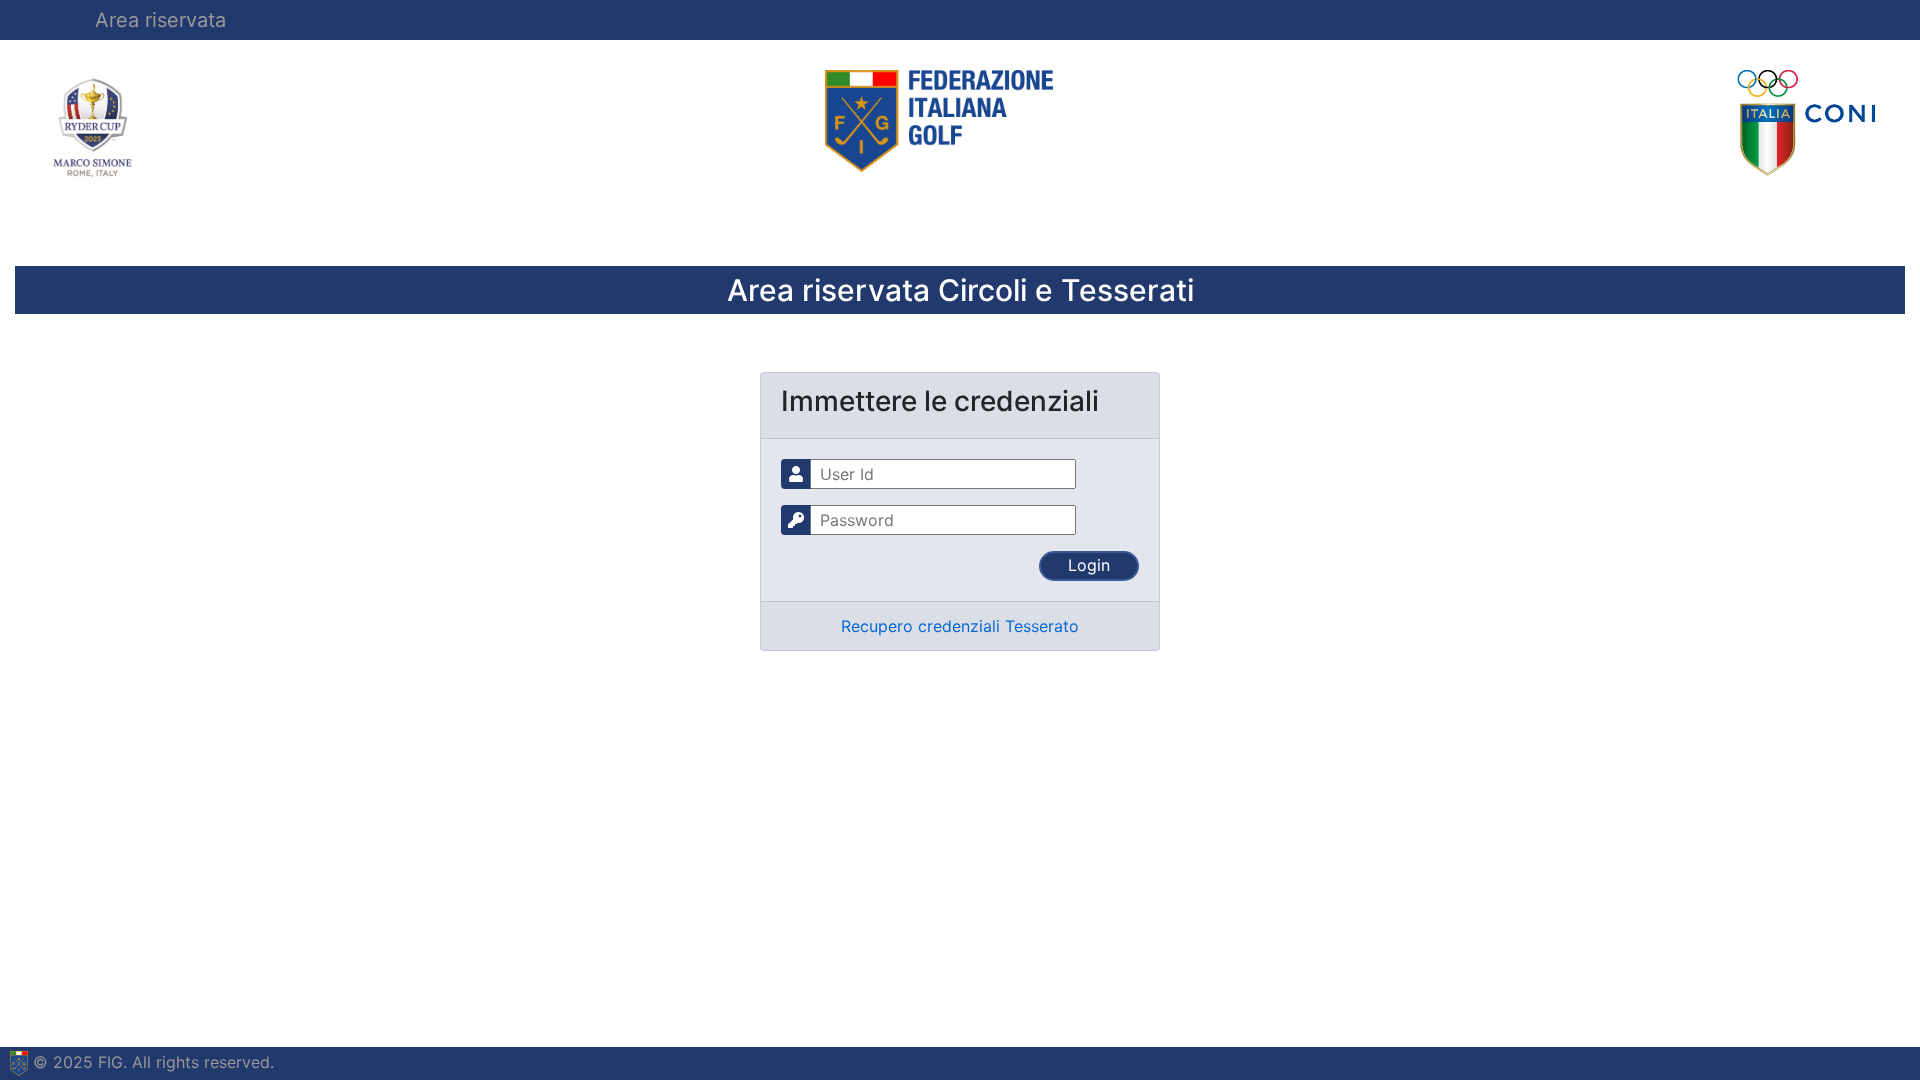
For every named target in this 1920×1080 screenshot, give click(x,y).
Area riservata (160, 20)
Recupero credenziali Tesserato (960, 626)
